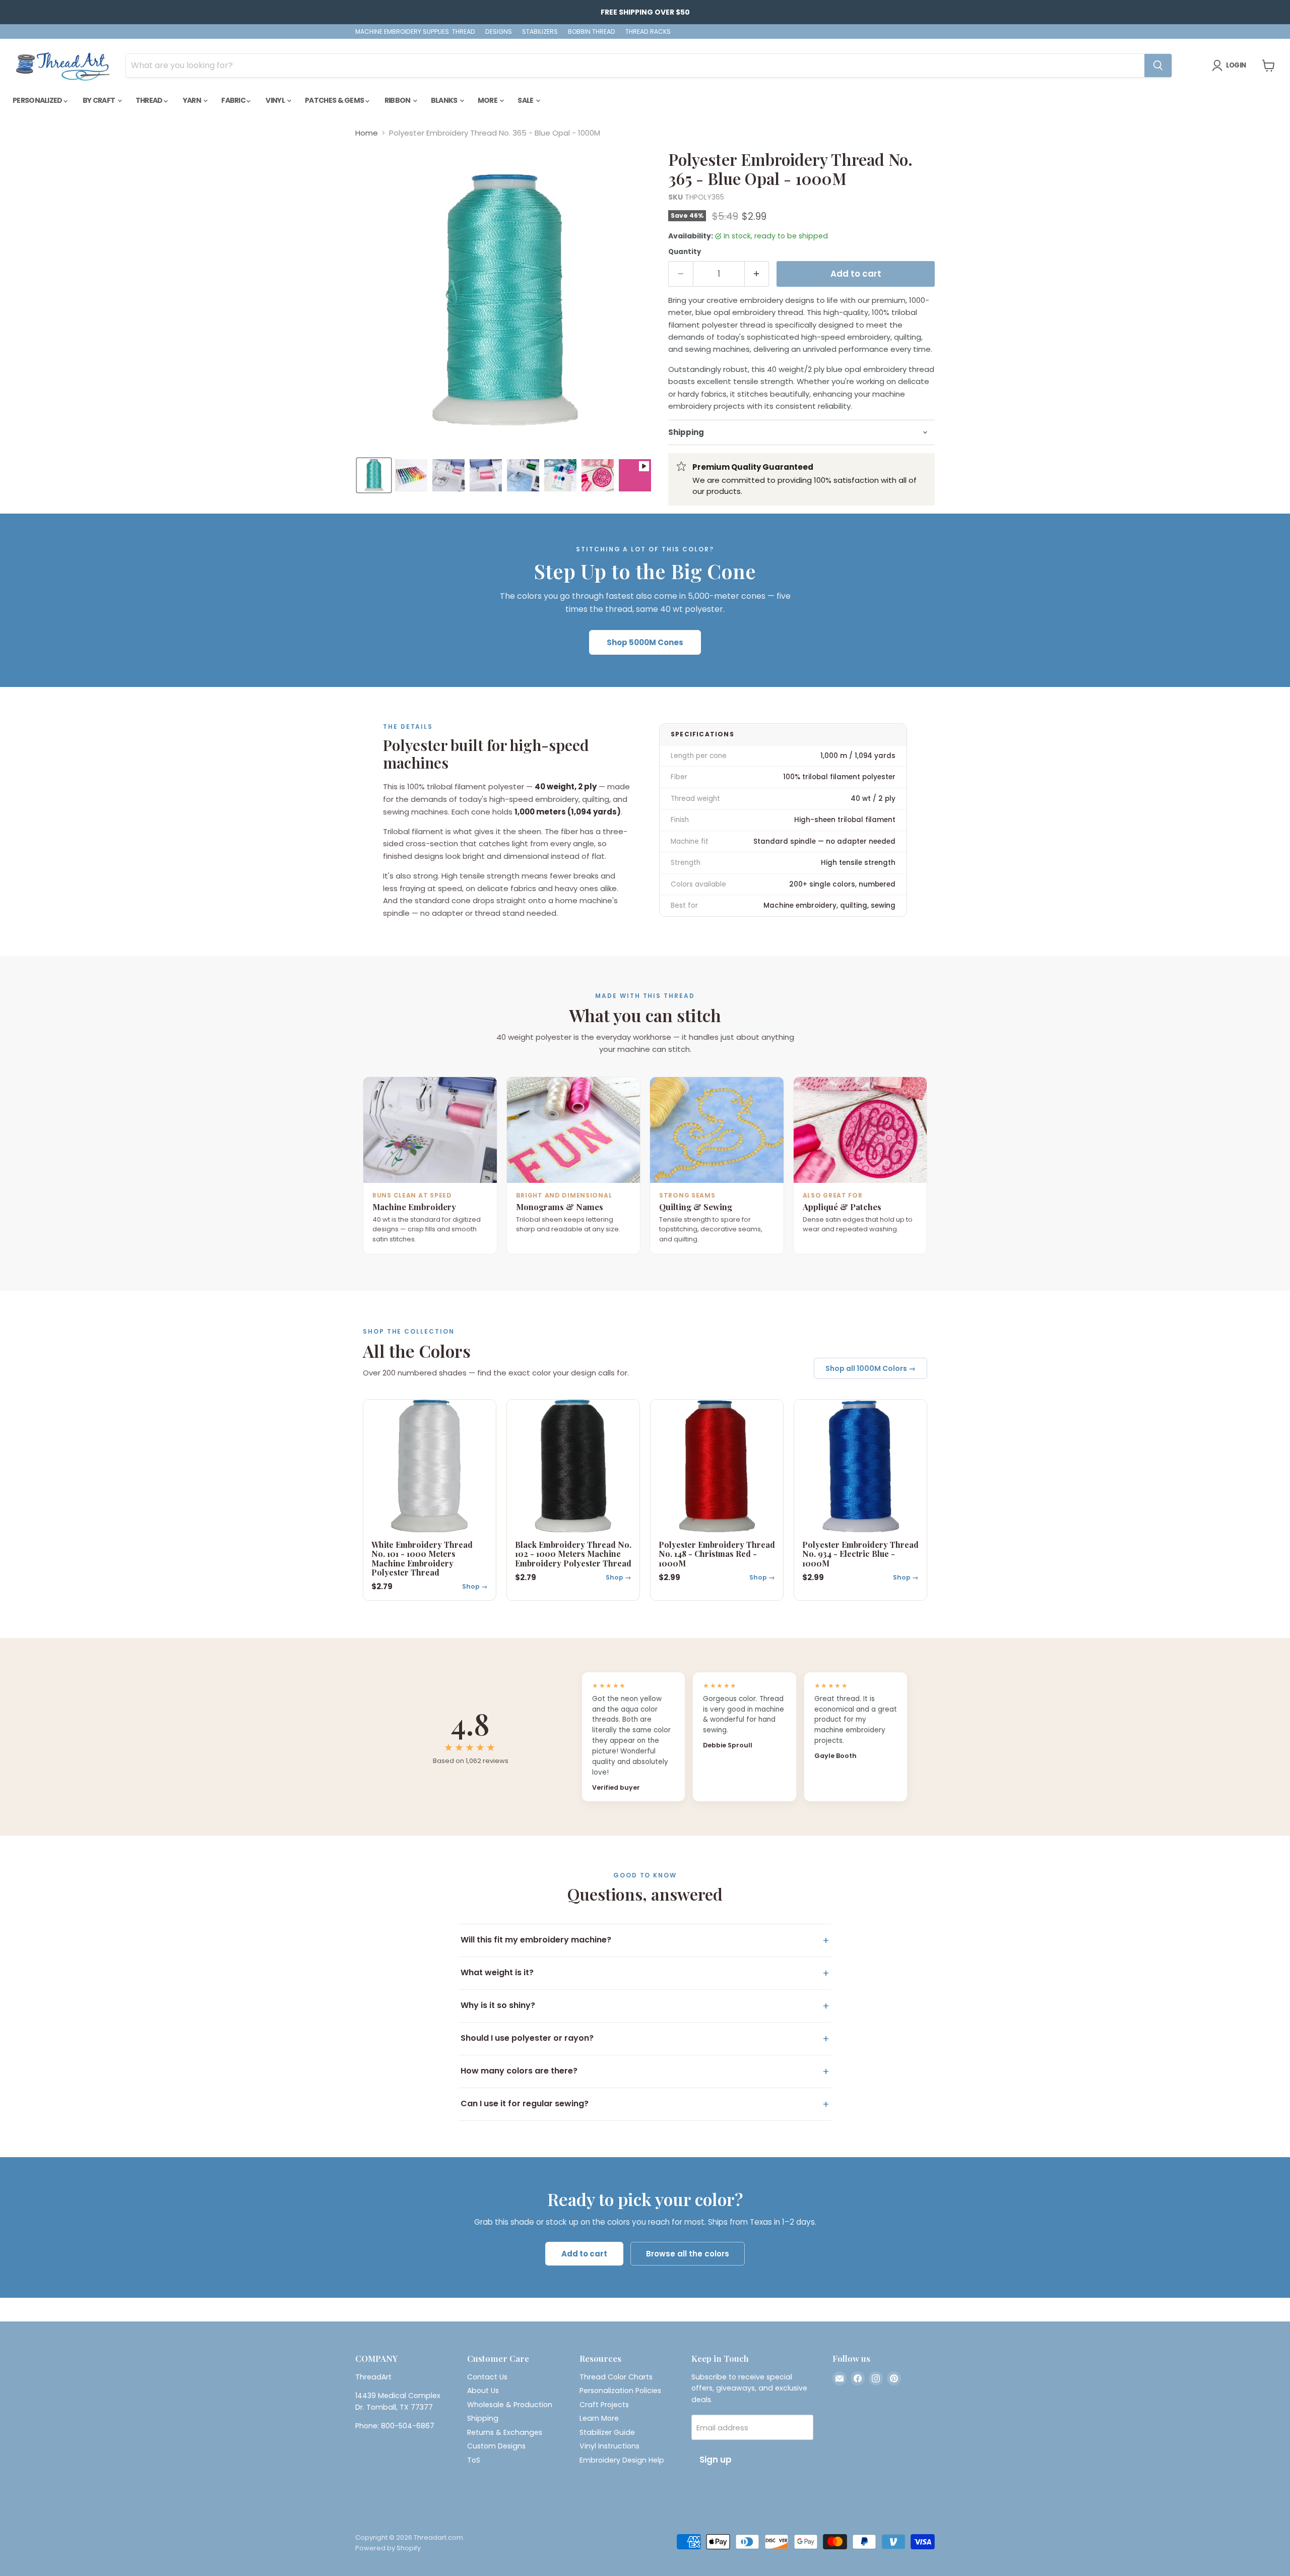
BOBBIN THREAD (592, 32)
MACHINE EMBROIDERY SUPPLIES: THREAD (415, 32)
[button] (374, 475)
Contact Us (487, 2377)
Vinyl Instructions (609, 2446)
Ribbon (398, 100)
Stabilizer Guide (607, 2432)
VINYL (276, 100)
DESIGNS (499, 32)
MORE (488, 100)
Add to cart (584, 2254)
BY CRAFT (100, 100)
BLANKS (445, 100)
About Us (483, 2391)
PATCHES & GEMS (335, 100)
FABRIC (234, 100)
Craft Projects (604, 2405)
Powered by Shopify (388, 2548)
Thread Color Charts (616, 2377)
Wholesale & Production (510, 2405)
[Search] (1158, 66)
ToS (474, 2460)
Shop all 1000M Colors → (870, 1368)
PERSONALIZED (38, 100)
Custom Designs (496, 2446)
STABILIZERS (540, 32)
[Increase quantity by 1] (757, 274)
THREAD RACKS (648, 32)
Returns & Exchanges (505, 2432)
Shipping (483, 2418)
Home (367, 133)
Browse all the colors (688, 2254)
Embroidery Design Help (622, 2460)
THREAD (150, 100)
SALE (526, 100)
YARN (193, 100)
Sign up (716, 2460)
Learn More (599, 2418)
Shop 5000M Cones (645, 642)
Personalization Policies (620, 2391)
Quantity (685, 252)
